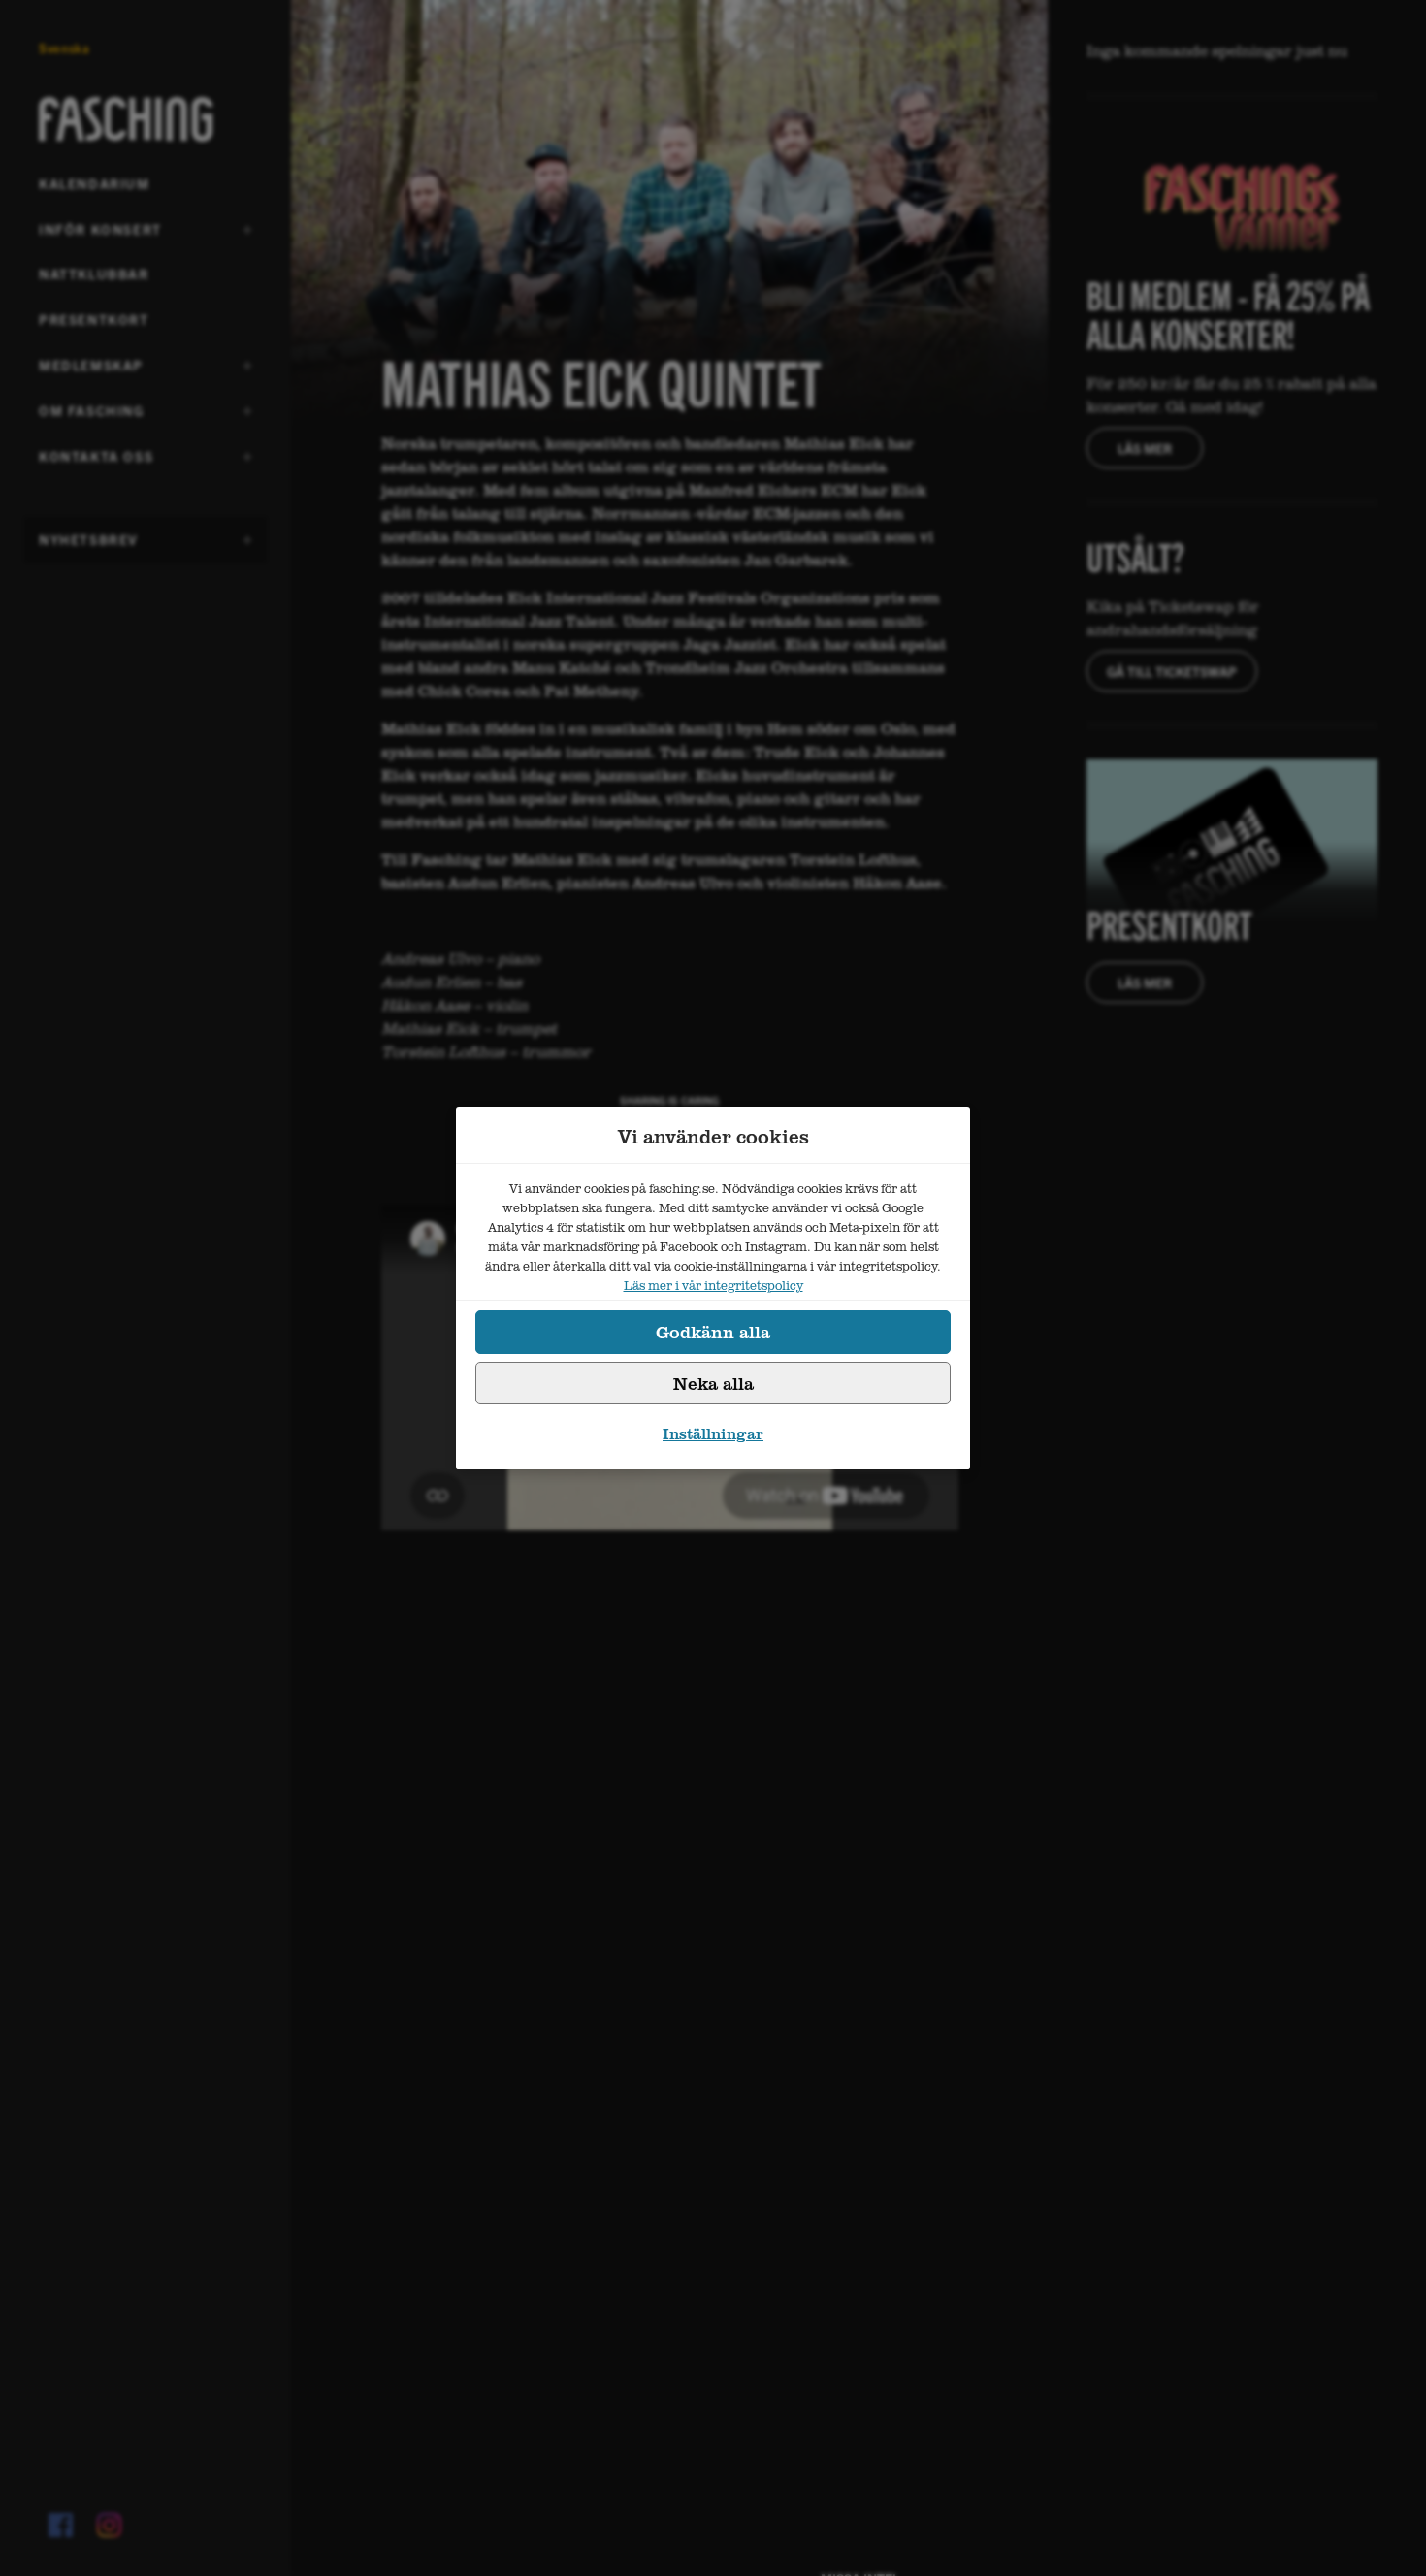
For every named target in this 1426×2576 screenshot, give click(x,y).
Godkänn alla (713, 1332)
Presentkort (94, 319)
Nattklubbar (94, 274)
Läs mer (1145, 448)
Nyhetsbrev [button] (89, 546)
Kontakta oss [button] (96, 463)
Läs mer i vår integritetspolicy (713, 1285)
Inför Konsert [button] (100, 236)
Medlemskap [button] (91, 371)
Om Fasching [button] (92, 417)
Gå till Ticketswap (1172, 671)
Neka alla (713, 1383)
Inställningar (713, 1433)
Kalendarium (95, 183)
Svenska (65, 48)
